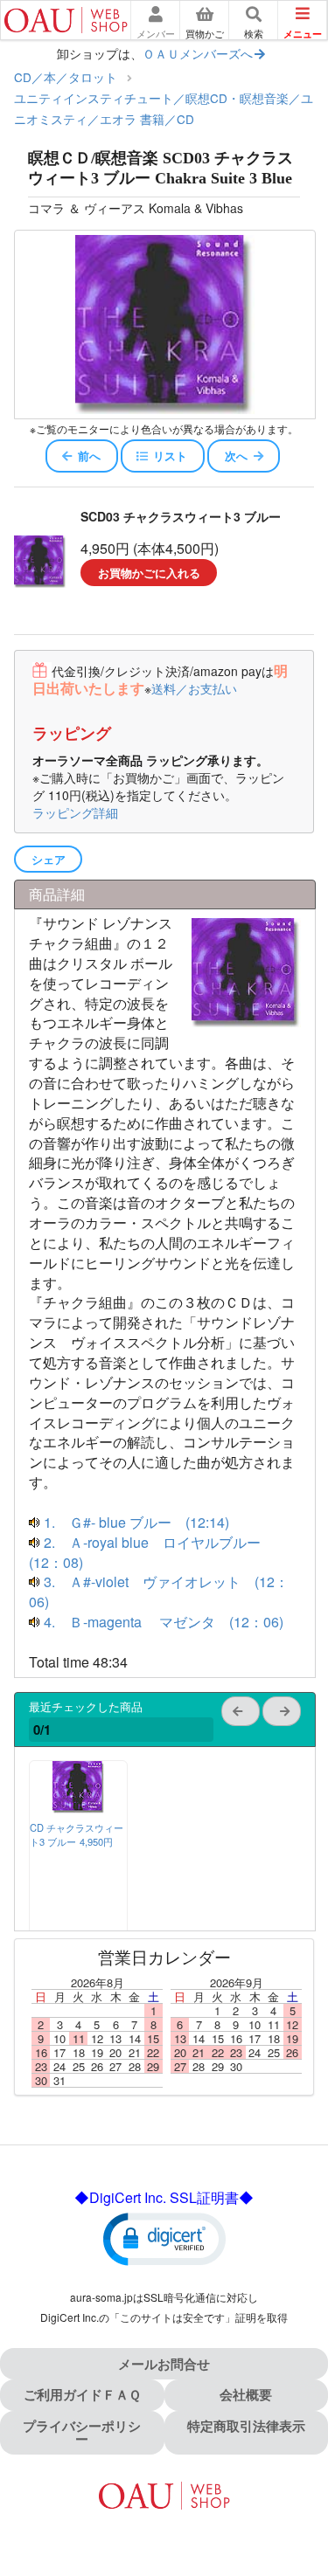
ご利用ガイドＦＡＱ (82, 2394)
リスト (170, 456)
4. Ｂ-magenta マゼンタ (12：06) (162, 1622)
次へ (236, 456)
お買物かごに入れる (149, 573)
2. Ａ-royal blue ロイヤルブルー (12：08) (152, 1552)
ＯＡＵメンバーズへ (198, 53)
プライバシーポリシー (82, 2432)
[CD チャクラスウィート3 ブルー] (79, 1808)
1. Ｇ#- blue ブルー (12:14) (135, 1522)
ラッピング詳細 (75, 812)
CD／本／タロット (66, 77)
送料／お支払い (194, 688)
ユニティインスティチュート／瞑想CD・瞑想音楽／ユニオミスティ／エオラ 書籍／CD (164, 108)
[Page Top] (295, 2487)
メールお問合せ (164, 2364)
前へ (89, 456)
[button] (164, 2238)
